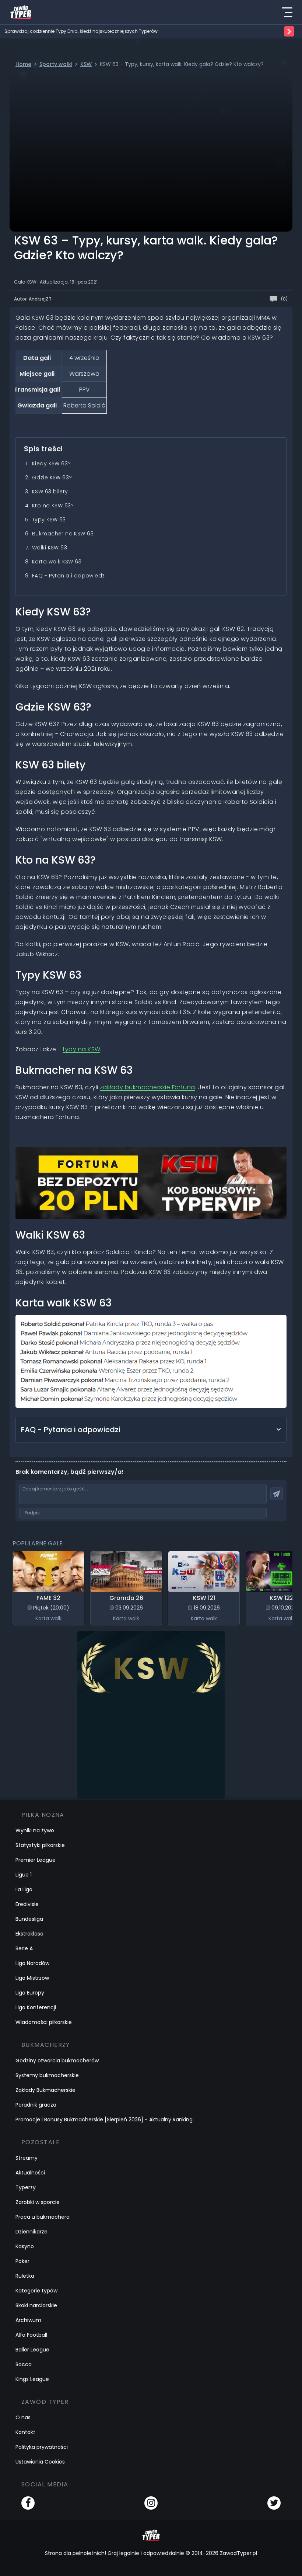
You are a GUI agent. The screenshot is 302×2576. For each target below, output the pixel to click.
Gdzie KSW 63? (52, 478)
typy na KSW (81, 1049)
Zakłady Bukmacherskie (45, 2090)
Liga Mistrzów (32, 1978)
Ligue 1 (24, 1875)
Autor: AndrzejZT (33, 299)
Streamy (27, 2158)
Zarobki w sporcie (38, 2202)
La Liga (24, 1889)
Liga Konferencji (36, 2007)
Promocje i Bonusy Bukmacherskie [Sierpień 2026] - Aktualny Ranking (104, 2120)
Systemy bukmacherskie (47, 2075)
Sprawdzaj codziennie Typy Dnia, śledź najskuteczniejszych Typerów (81, 31)
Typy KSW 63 (49, 520)
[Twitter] (274, 2503)
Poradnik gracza (36, 2105)
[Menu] (287, 12)
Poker (22, 2261)
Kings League (32, 2379)
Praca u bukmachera (43, 2217)
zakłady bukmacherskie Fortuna (148, 1087)
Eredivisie (27, 1904)
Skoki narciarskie (36, 2305)
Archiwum (28, 2320)
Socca (24, 2364)
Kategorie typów (36, 2291)
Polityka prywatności (42, 2447)
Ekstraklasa (29, 1934)
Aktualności (30, 2173)
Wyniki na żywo (35, 1830)
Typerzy (26, 2187)
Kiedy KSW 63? (51, 464)
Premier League (36, 1860)
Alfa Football (31, 2335)
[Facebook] (28, 2503)
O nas (23, 2417)
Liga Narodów (32, 1963)
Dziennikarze (31, 2232)
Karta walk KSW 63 (57, 562)
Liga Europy (30, 1993)
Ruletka (25, 2276)
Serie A (24, 1948)
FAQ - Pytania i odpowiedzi (69, 576)
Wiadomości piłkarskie (44, 2022)
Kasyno (25, 2246)
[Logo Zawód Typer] (21, 12)
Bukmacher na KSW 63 (63, 534)
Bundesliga (29, 1919)
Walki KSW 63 (50, 548)
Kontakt (25, 2432)
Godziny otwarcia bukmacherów (57, 2061)
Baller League (32, 2350)
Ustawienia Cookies (40, 2462)
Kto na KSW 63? (53, 506)
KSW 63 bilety (50, 492)
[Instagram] (151, 2503)
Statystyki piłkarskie (40, 1845)
